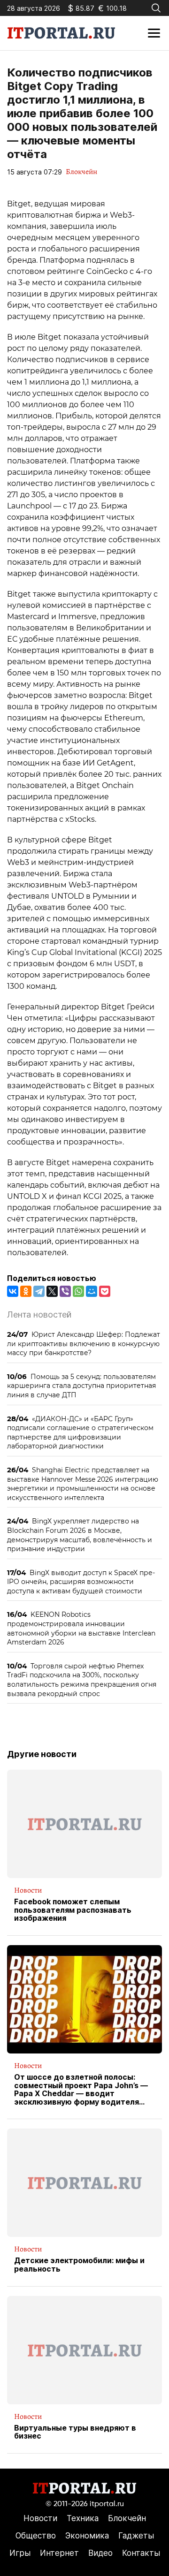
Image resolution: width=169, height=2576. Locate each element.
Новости (28, 1890)
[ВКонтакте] (13, 1291)
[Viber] (65, 1291)
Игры (20, 2553)
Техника (83, 2518)
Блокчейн (81, 172)
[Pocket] (105, 1291)
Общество (36, 2536)
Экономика (87, 2536)
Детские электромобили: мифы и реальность (79, 2265)
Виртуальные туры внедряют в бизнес (75, 2432)
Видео (100, 2553)
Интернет (59, 2553)
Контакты (141, 2553)
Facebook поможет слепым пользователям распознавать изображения (73, 1910)
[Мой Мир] (92, 1291)
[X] (52, 1291)
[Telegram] (39, 1291)
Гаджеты (136, 2536)
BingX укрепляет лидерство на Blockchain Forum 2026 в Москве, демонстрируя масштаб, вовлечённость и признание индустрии (80, 1535)
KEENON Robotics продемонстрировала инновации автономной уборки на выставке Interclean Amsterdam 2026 (81, 1628)
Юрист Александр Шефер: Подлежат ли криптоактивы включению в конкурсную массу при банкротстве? (84, 1343)
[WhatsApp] (78, 1291)
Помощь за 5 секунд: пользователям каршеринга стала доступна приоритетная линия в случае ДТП (81, 1386)
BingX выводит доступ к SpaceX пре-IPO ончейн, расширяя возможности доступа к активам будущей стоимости (81, 1582)
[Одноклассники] (26, 1291)
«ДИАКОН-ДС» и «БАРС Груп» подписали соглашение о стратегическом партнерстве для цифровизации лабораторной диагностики (80, 1432)
